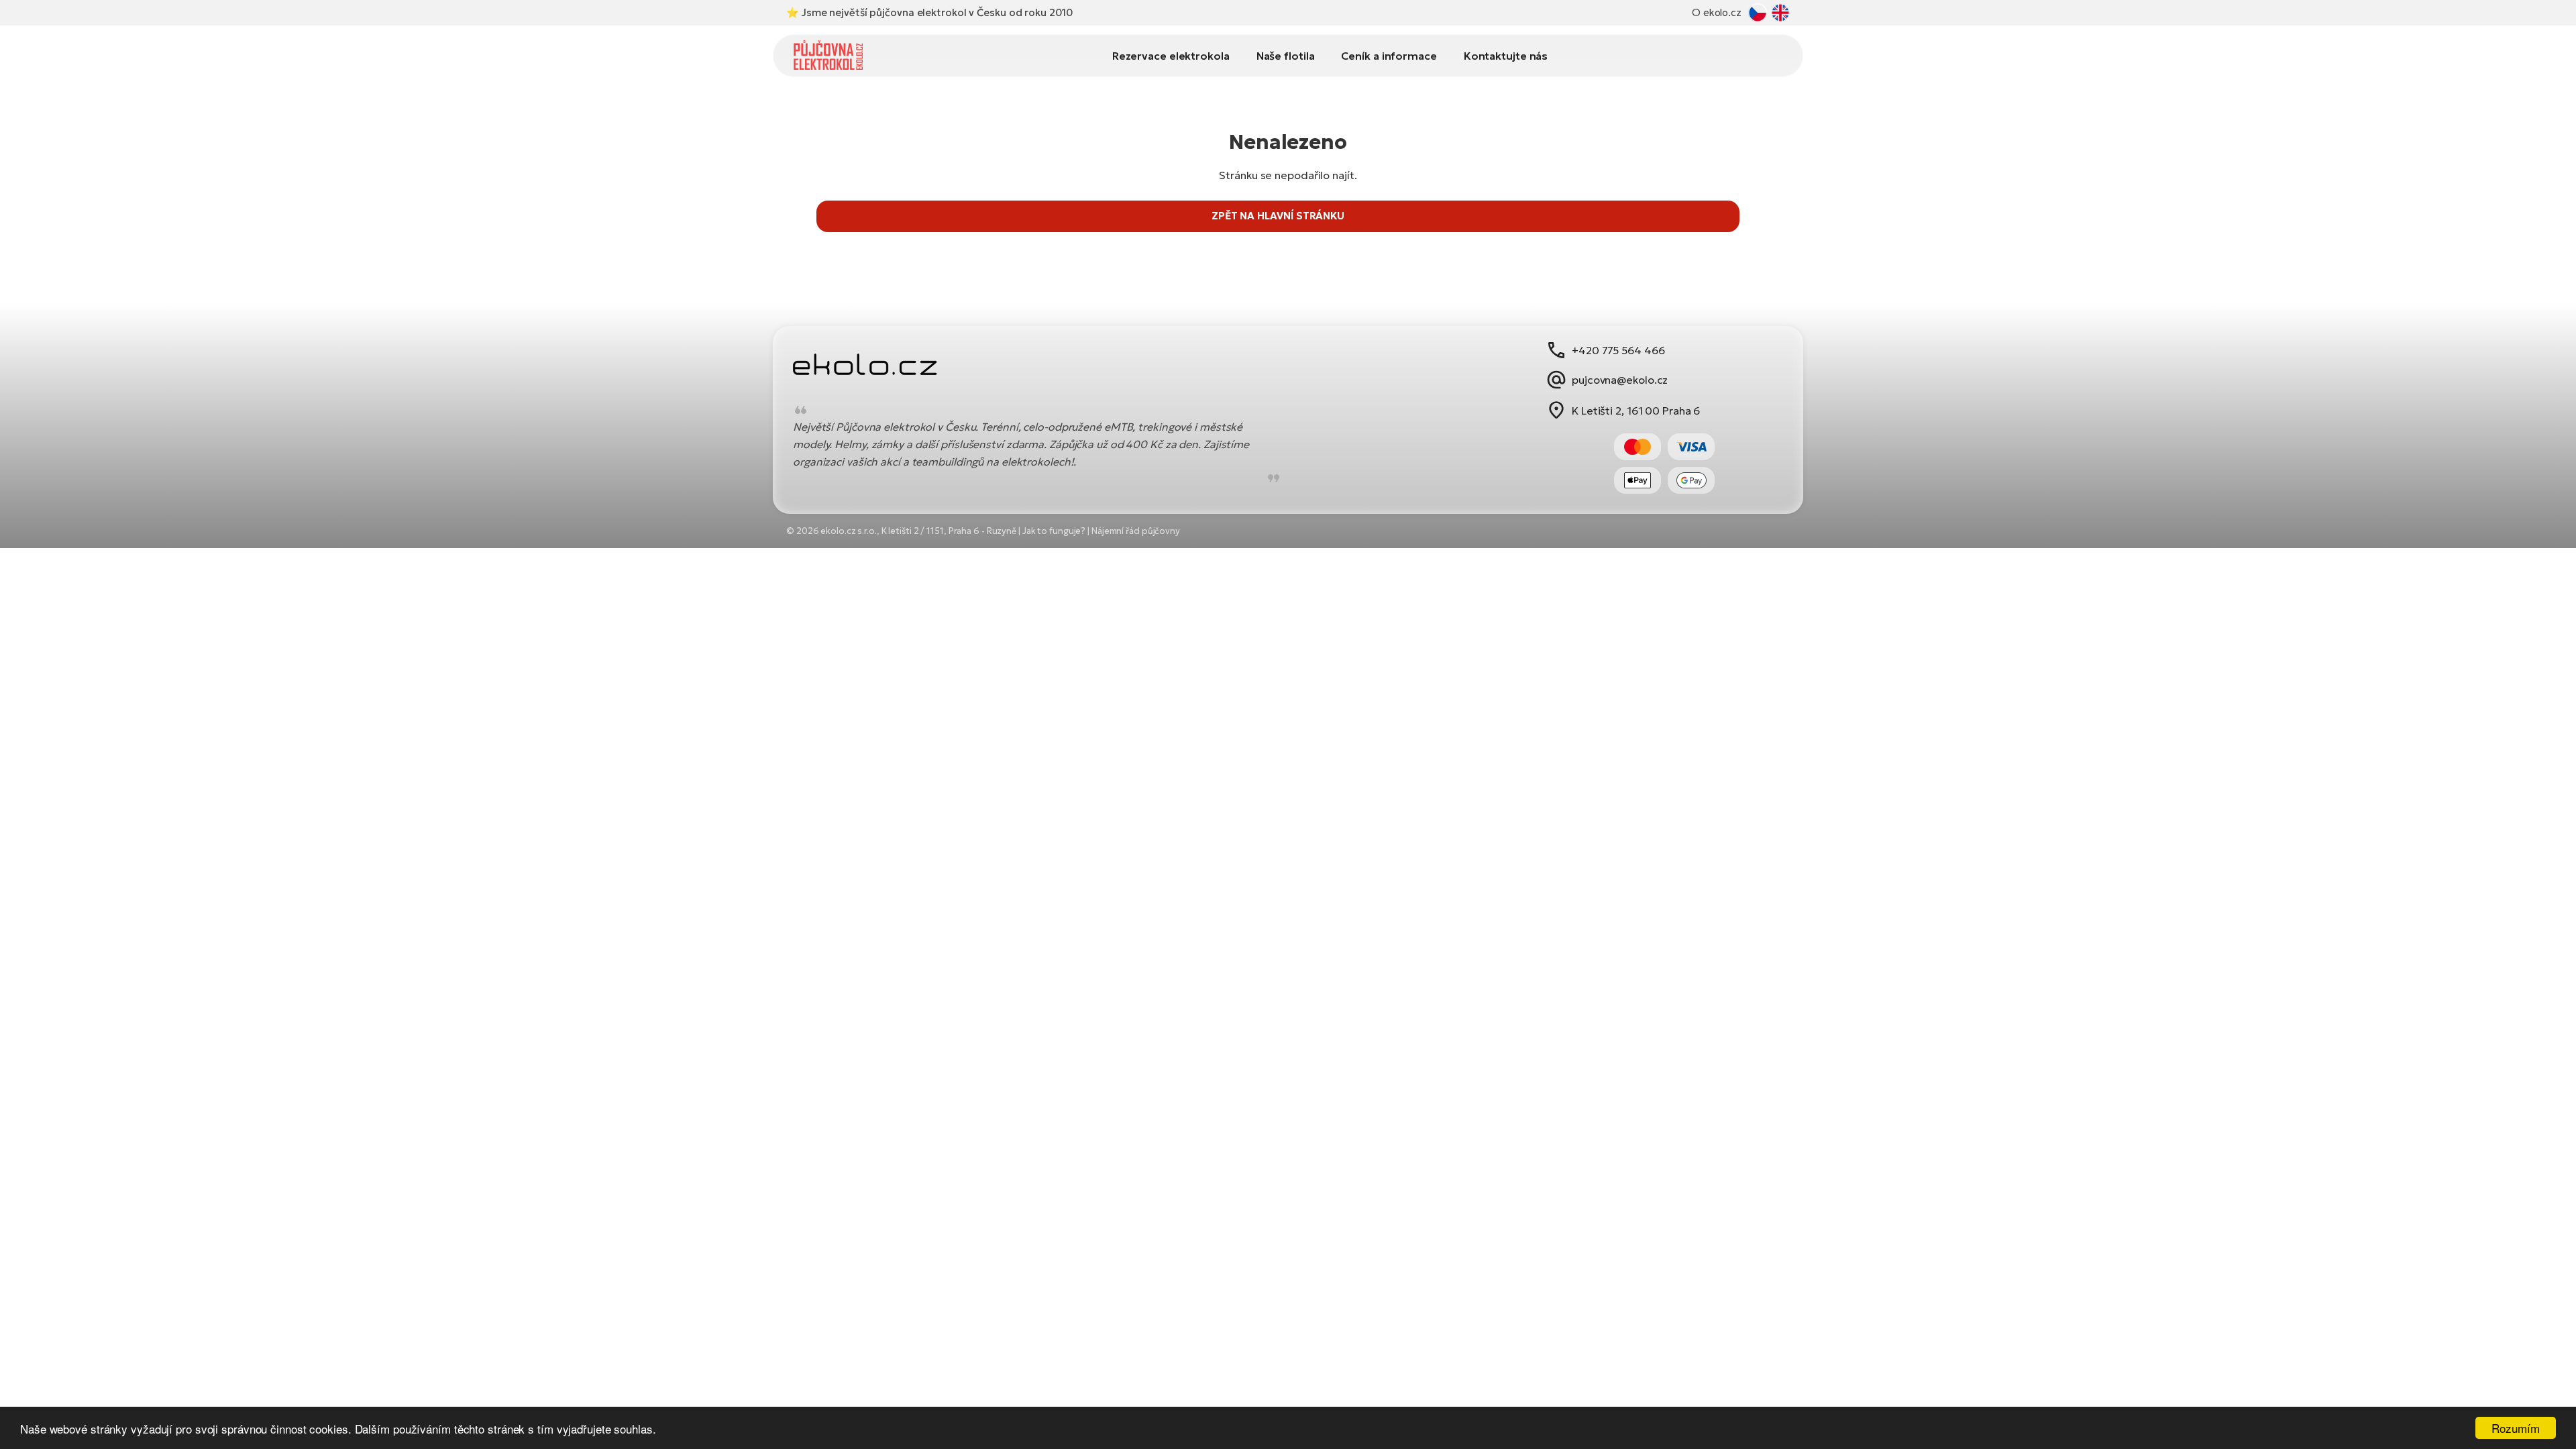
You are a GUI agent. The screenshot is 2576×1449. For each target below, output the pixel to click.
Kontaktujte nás (1506, 56)
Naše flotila (1286, 56)
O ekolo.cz (1717, 12)
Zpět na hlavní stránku (1278, 216)
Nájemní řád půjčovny (1136, 531)
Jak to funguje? (1054, 531)
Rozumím (2515, 1428)
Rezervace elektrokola (1171, 56)
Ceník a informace (1389, 56)
